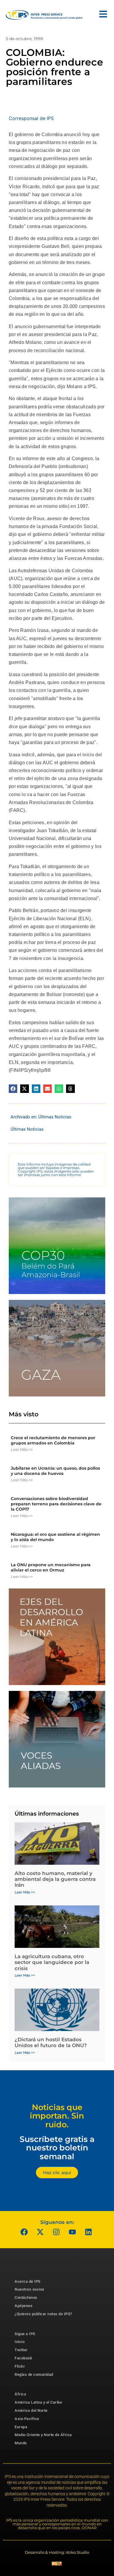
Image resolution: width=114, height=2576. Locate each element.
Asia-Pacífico (27, 2419)
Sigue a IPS (25, 2334)
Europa (21, 2427)
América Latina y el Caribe (38, 2402)
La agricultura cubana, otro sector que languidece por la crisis (52, 1962)
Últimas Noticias (55, 1117)
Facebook (23, 2358)
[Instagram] (56, 2232)
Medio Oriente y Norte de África (43, 2435)
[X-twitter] (40, 2232)
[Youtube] (72, 2232)
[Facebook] (24, 2232)
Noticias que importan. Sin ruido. (57, 2116)
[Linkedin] (89, 2232)
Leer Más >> (22, 1449)
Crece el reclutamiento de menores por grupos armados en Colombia (53, 1440)
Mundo (21, 2443)
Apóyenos (24, 2306)
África (20, 2394)
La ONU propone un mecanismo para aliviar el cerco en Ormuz (51, 1567)
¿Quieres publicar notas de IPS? (43, 2314)
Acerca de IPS (28, 2281)
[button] (13, 1089)
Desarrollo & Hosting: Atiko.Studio (57, 2552)
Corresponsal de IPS (31, 118)
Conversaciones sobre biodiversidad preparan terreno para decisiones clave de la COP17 (56, 1504)
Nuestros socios (30, 2289)
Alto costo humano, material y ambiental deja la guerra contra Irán (55, 1879)
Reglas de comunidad (34, 2374)
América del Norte (31, 2410)
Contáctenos (26, 2298)
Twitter (21, 2350)
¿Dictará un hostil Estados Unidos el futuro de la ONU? (51, 2042)
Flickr (20, 2366)
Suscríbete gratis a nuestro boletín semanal (57, 2148)
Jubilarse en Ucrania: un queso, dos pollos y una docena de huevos (55, 1471)
